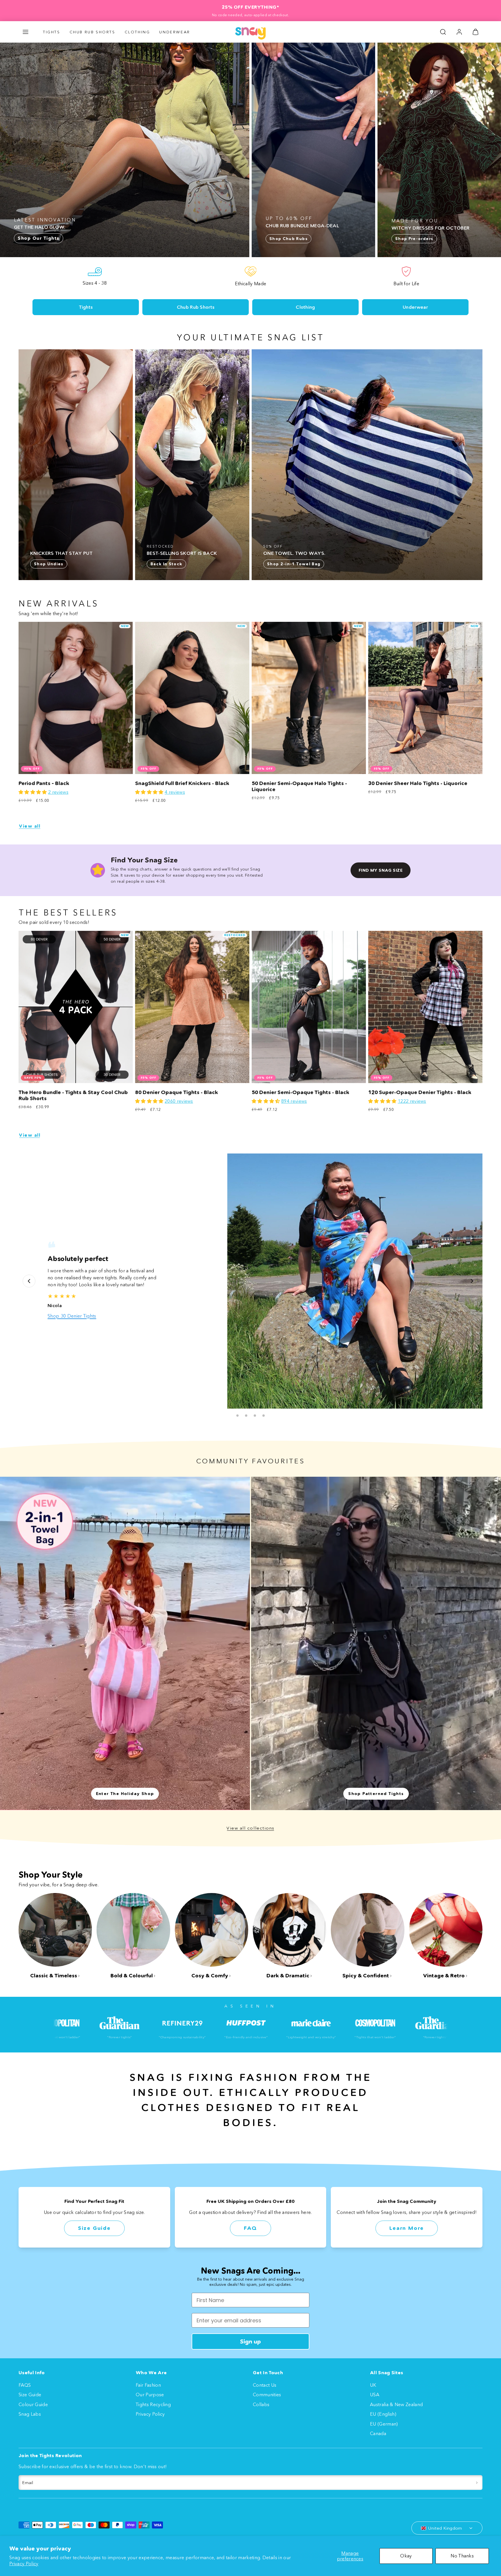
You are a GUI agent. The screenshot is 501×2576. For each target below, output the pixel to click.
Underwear (175, 32)
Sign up (251, 2341)
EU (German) (384, 2424)
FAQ (251, 2228)
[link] (459, 32)
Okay (406, 2556)
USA (375, 2395)
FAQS (25, 2385)
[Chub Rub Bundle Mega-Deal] (313, 150)
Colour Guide (33, 2404)
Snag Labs (30, 2414)
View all (30, 826)
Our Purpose (150, 2395)
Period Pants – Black (44, 783)
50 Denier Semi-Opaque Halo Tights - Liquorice (299, 786)
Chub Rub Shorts (92, 32)
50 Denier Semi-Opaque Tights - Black (301, 1092)
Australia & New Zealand (396, 2404)
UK (373, 2385)
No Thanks (462, 2556)
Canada (378, 2433)
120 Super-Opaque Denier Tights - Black (420, 1092)
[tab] (237, 1416)
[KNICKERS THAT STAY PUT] (76, 465)
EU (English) (383, 2414)
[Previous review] (29, 1281)
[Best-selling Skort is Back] (192, 465)
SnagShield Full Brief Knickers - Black (182, 783)
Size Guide (94, 2228)
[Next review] (472, 1281)
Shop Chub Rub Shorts (73, 1326)
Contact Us (265, 2385)
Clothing (137, 32)
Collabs (261, 2404)
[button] (26, 32)
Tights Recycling (153, 2404)
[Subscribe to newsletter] (477, 2483)
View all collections (251, 1828)
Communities (267, 2395)
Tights (52, 32)
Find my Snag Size (381, 870)
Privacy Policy (24, 2564)
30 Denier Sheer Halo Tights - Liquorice (418, 783)
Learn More (407, 2228)
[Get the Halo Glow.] (125, 150)
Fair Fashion (148, 2385)
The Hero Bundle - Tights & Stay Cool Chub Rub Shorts (73, 1095)
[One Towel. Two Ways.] (367, 465)
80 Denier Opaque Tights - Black (177, 1092)
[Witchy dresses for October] (439, 150)
